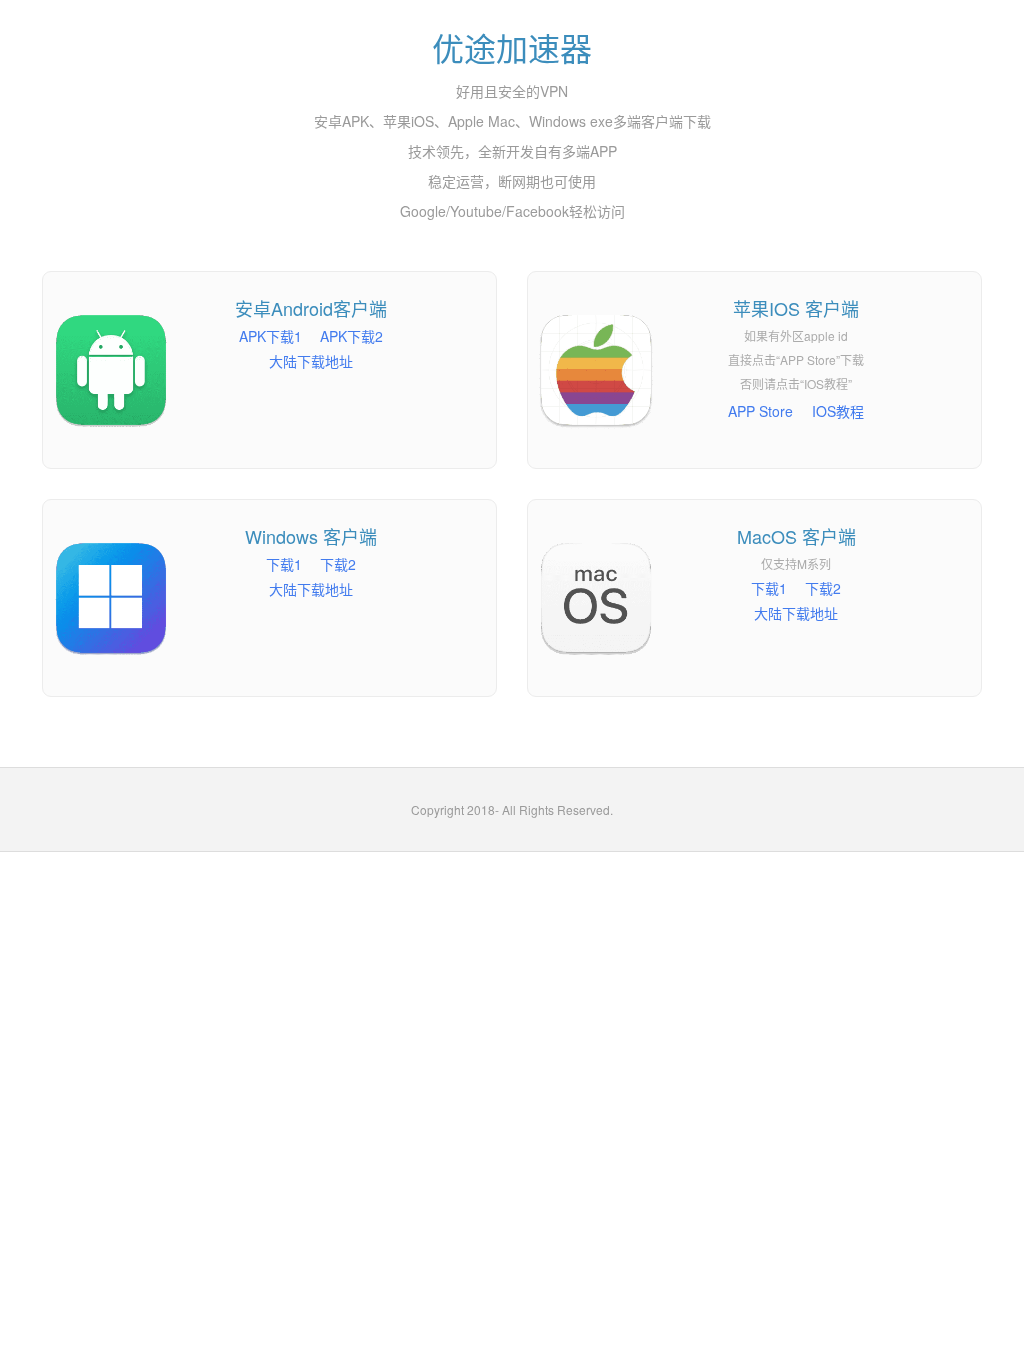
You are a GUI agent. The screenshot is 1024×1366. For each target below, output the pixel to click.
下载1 (284, 564)
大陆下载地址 (311, 361)
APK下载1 (270, 336)
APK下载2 (351, 336)
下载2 (338, 564)
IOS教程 (838, 411)
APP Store (760, 411)
